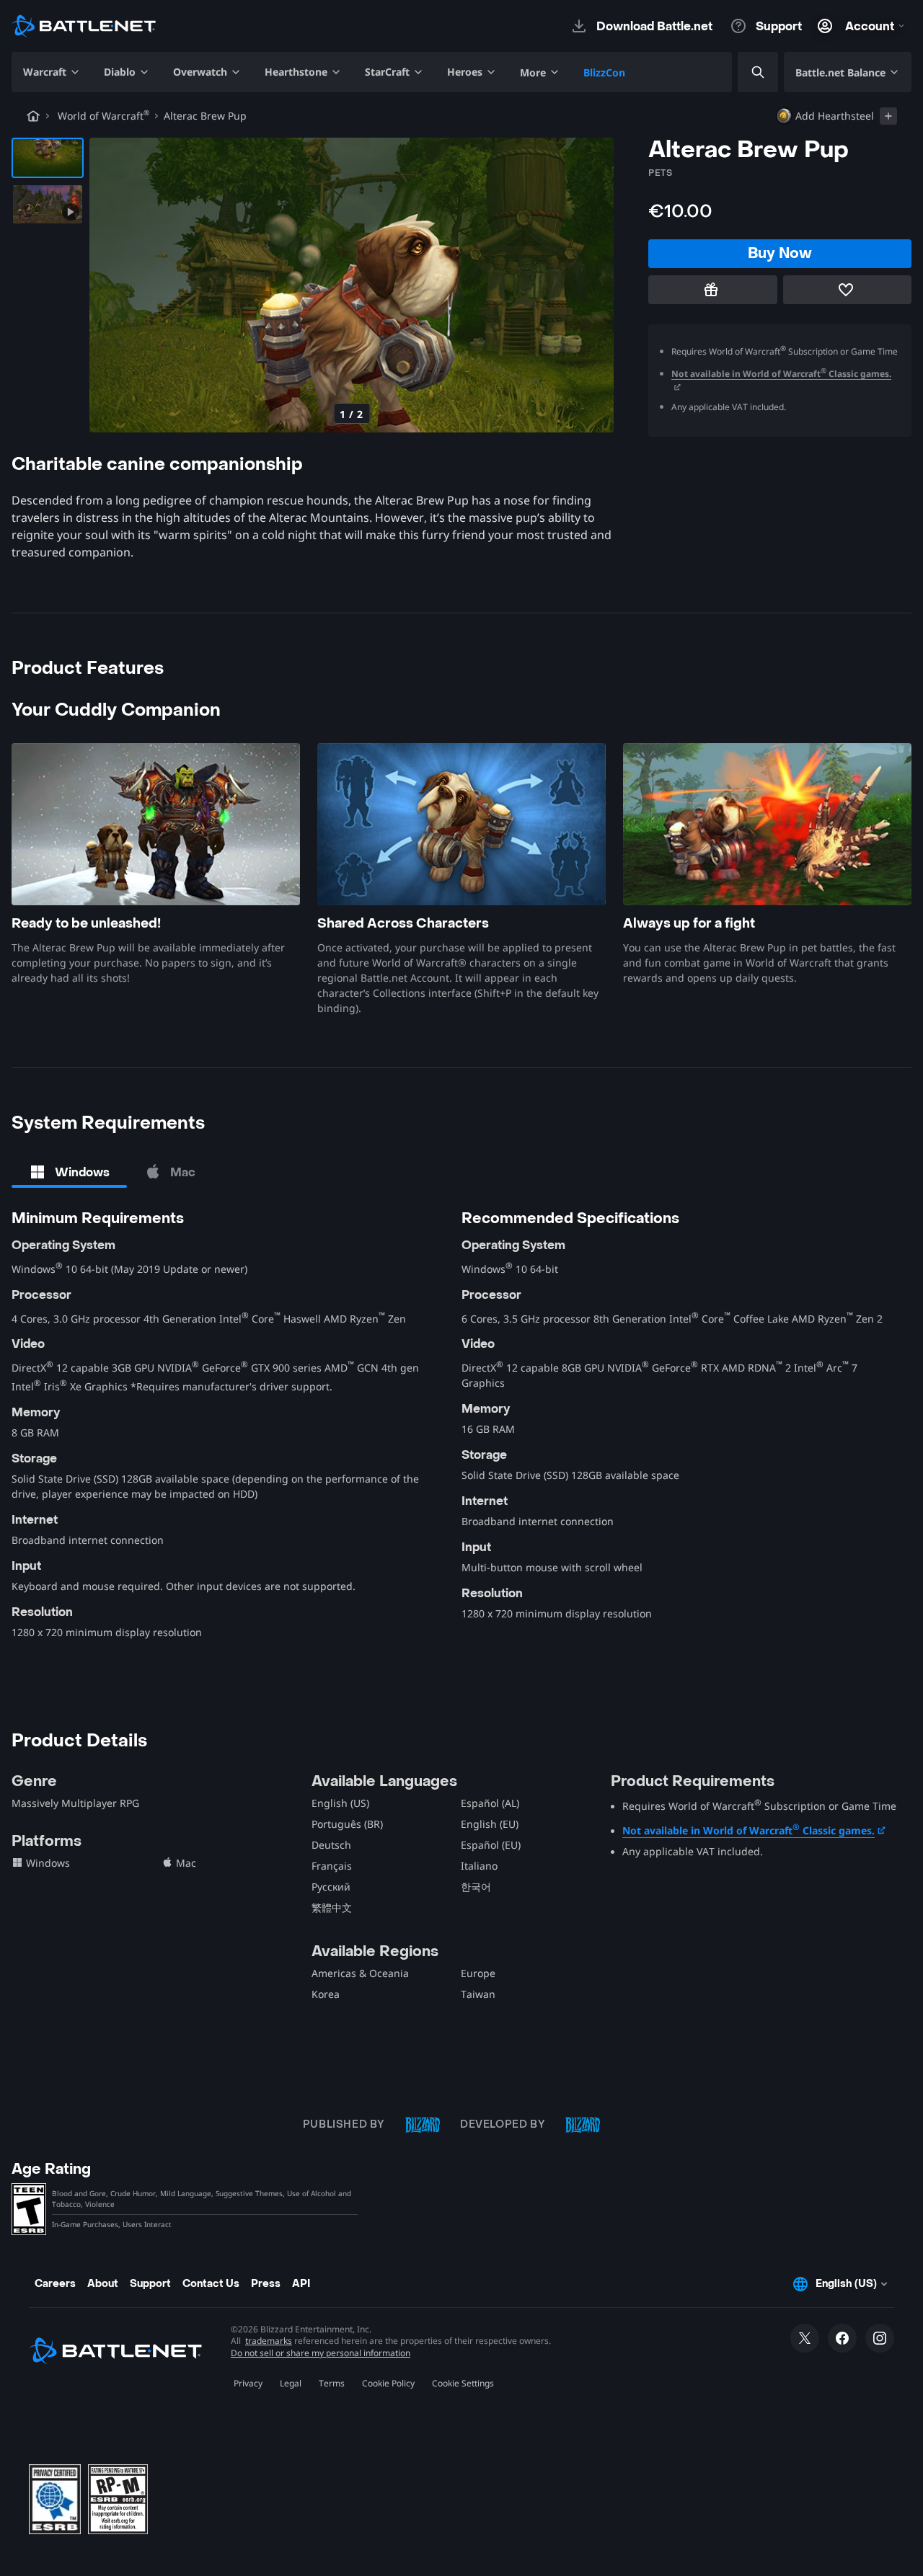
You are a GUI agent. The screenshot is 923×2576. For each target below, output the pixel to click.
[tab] (69, 1172)
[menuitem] (52, 72)
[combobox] (746, 72)
